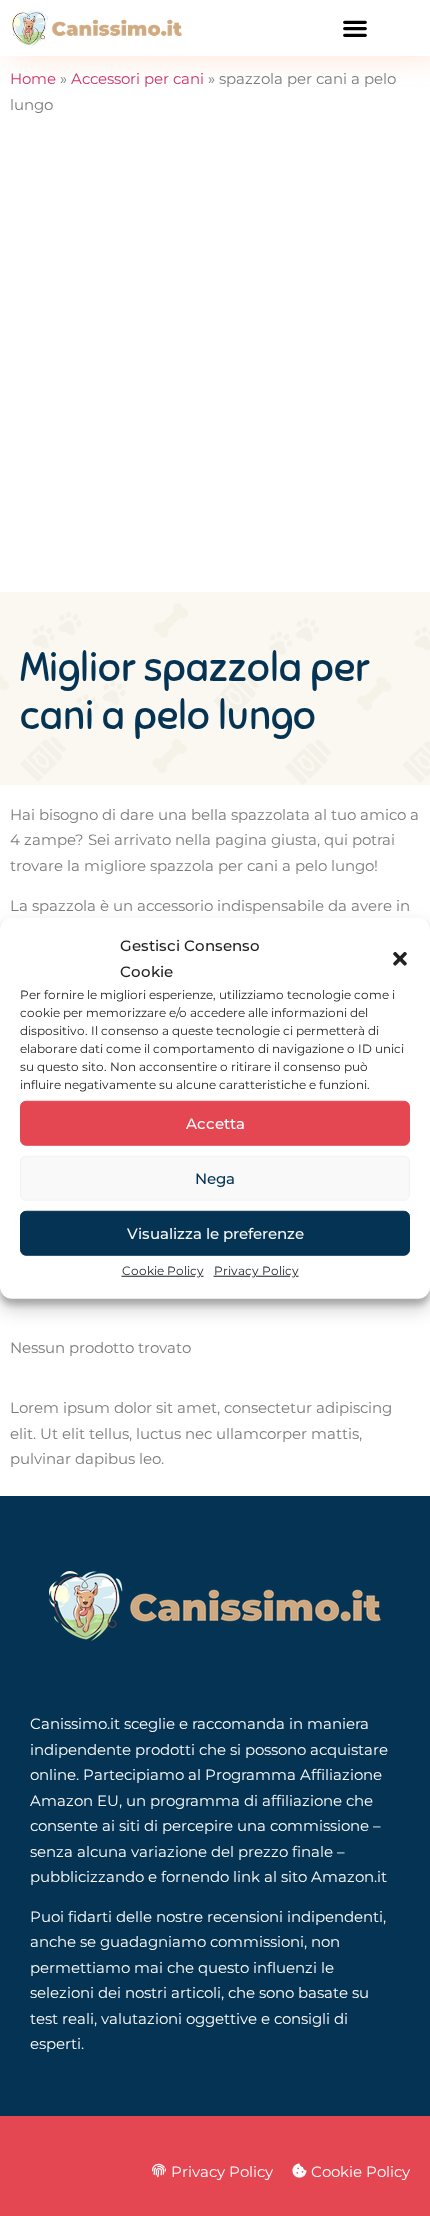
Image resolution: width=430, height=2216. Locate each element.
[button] (400, 958)
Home (33, 78)
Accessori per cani (137, 78)
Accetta (215, 1122)
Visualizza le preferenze (215, 1232)
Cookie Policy (163, 1270)
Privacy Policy (256, 1270)
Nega (215, 1177)
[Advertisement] (215, 367)
